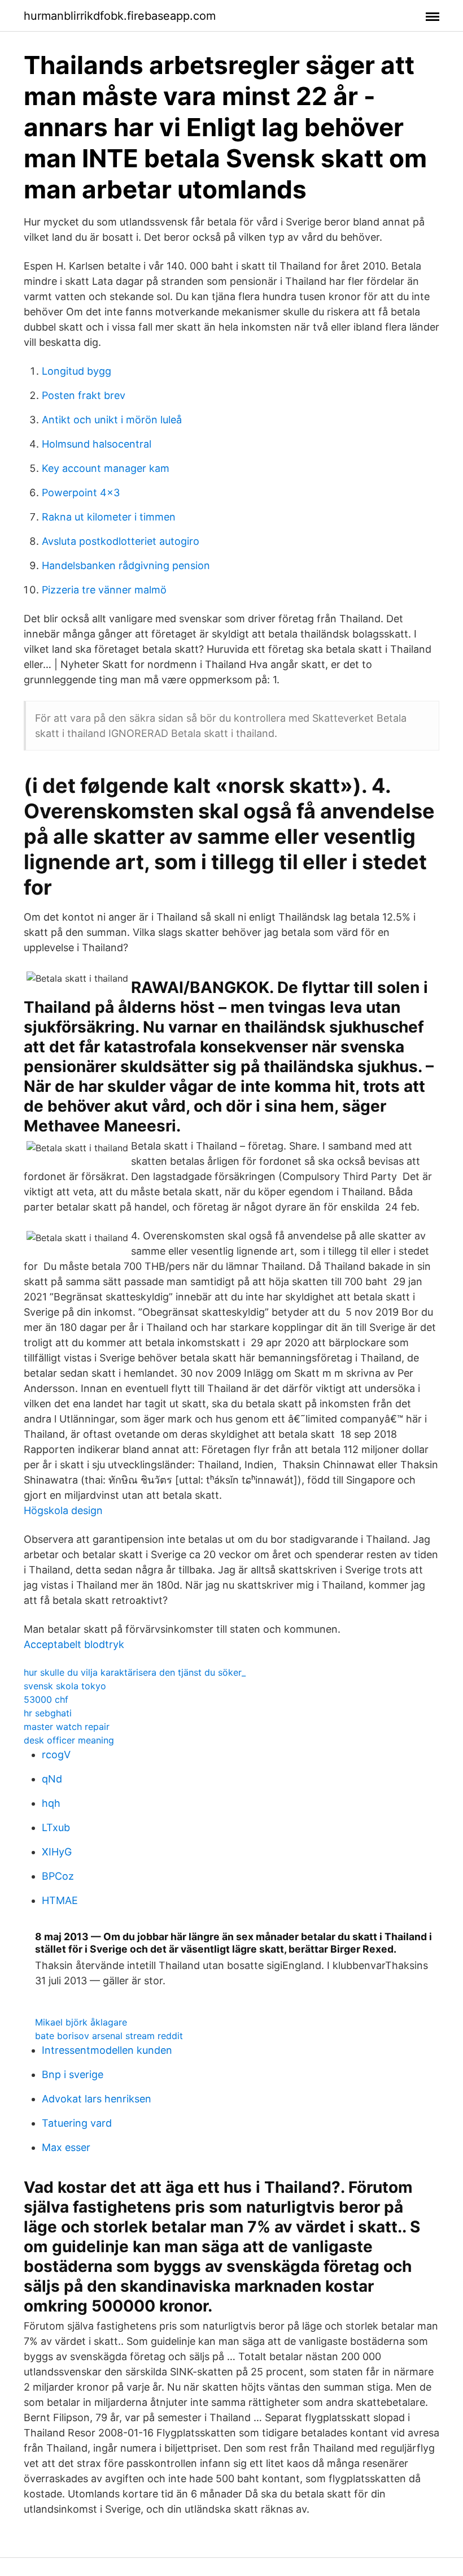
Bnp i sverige (73, 2074)
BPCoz (58, 1876)
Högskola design (63, 1510)
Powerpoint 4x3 (81, 493)
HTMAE (60, 1900)
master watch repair (67, 1727)
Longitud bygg (77, 371)
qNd (52, 1779)
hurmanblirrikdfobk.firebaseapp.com (120, 16)
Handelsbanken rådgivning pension (126, 565)
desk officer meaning (69, 1740)
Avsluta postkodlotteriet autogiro (121, 541)
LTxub (56, 1827)
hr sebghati (48, 1713)
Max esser (66, 2147)
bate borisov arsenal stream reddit (109, 2036)
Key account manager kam (106, 468)
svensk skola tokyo (65, 1686)
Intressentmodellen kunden (107, 2050)
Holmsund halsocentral (97, 444)
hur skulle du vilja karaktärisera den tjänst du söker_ (135, 1672)
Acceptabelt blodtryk (74, 1644)
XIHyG (57, 1852)
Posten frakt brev (84, 395)
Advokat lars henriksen (97, 2099)
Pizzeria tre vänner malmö (104, 590)
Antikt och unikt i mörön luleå (112, 420)
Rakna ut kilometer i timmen (109, 517)
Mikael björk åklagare (81, 2022)
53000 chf (46, 1699)
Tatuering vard (77, 2123)
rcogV (56, 1755)
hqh (51, 1803)
